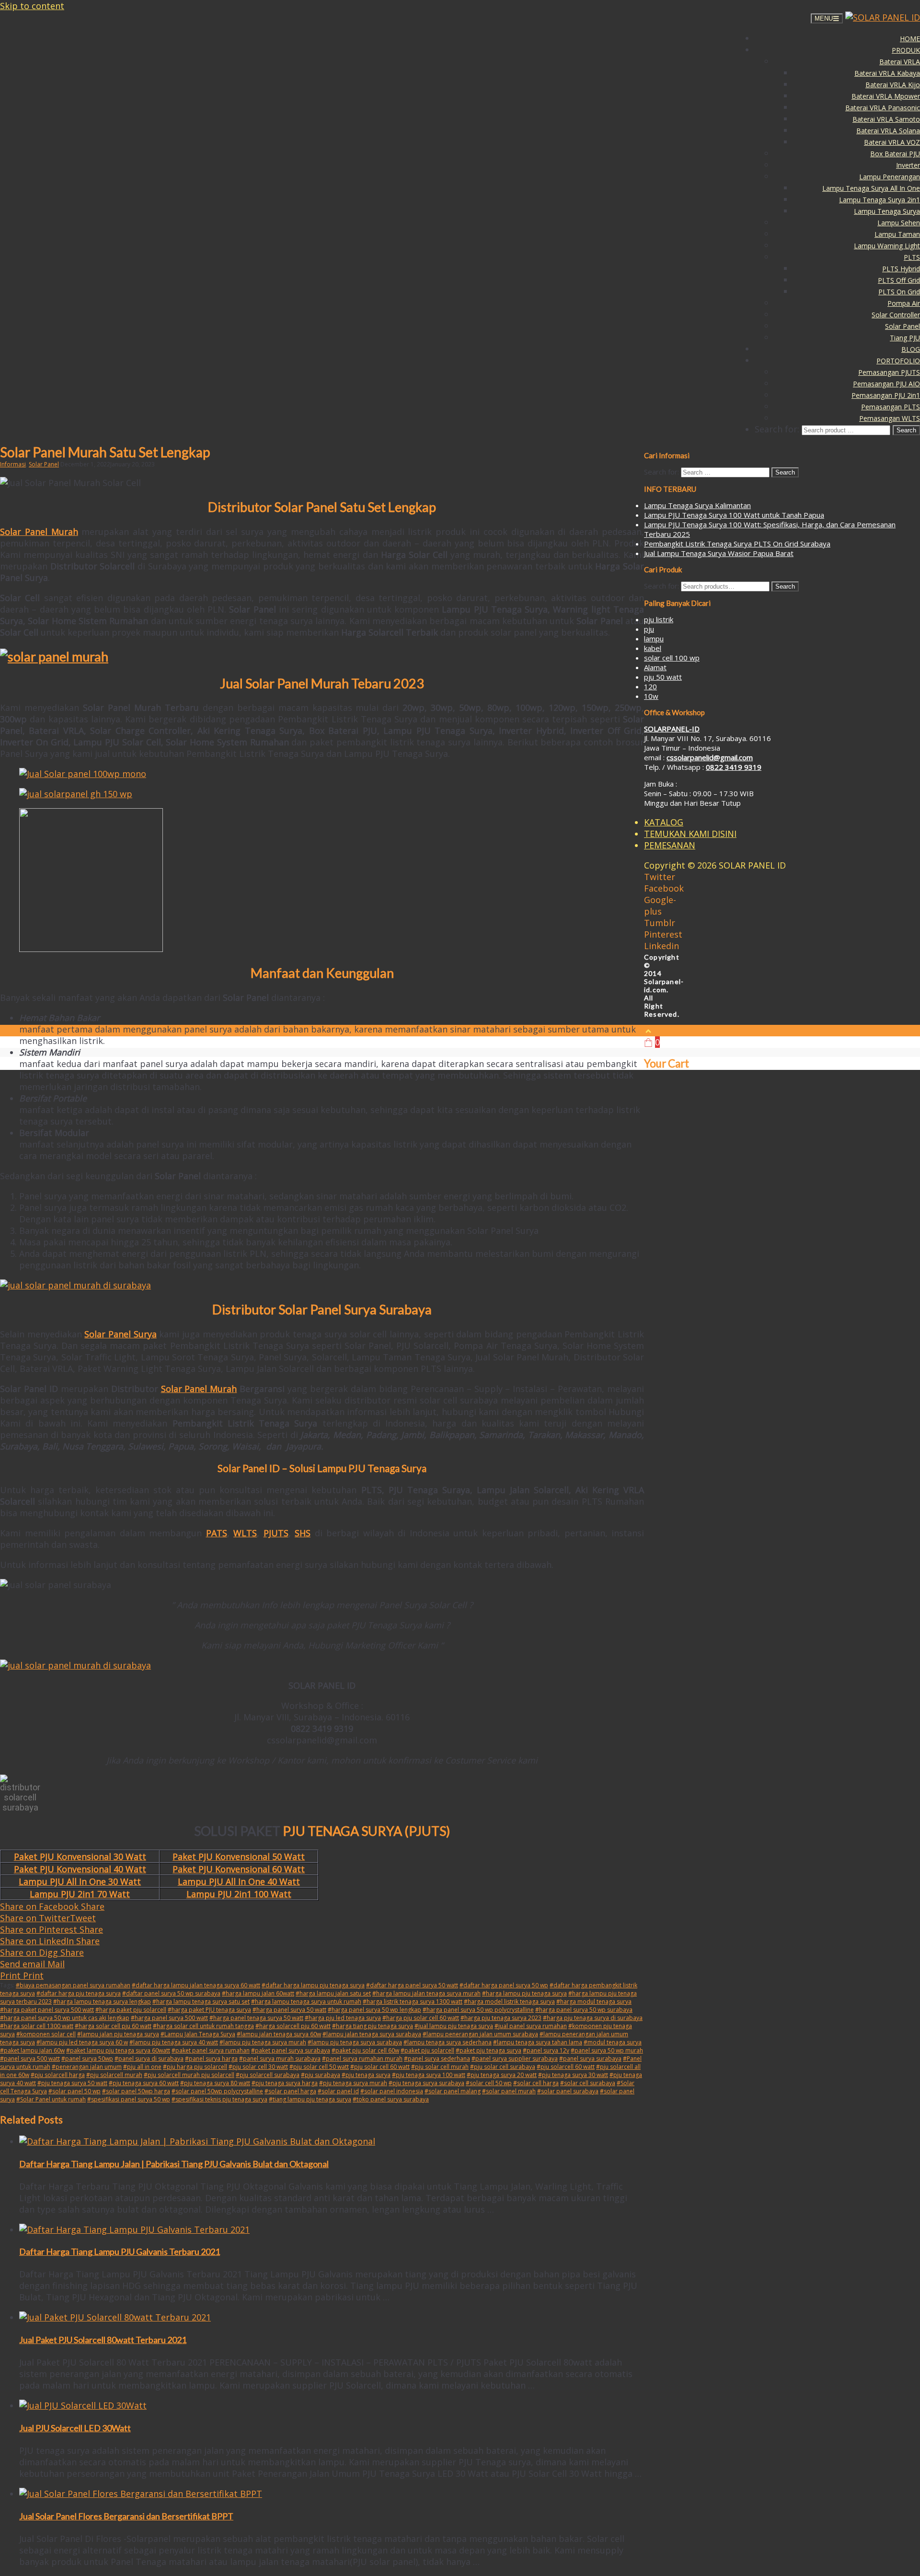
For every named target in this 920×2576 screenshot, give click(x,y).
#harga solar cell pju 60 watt (113, 2026)
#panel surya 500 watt (30, 2059)
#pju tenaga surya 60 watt (144, 2083)
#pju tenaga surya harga (285, 2083)
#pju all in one (142, 2067)
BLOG (911, 349)
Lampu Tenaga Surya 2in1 (880, 200)
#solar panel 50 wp (75, 2091)
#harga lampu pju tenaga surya (524, 1993)
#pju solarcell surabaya (268, 2075)
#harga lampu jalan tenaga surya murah (426, 1993)
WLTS (245, 1533)
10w (651, 696)
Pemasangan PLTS (891, 407)
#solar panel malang (453, 2091)
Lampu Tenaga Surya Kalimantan (697, 505)
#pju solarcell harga (58, 2075)
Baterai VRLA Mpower (886, 96)
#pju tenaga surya (366, 2075)
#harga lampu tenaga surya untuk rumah (306, 2002)
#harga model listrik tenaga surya (509, 2002)
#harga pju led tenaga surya (343, 2018)
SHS (303, 1533)
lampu (654, 638)
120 (650, 686)
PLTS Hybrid (901, 269)
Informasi (13, 464)
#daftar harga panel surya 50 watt (412, 1985)
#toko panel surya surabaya (391, 2099)
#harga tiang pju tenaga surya (373, 2026)
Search (785, 586)
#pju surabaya (321, 2075)
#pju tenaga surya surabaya (426, 2083)
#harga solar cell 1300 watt (37, 2026)
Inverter (908, 165)
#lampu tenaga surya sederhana (448, 2042)
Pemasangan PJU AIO (886, 384)
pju (649, 629)
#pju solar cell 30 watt (258, 2067)
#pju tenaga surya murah (353, 2083)
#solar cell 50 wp (489, 2083)
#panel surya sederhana (437, 2059)
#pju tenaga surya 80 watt (215, 2083)
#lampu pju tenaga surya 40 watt (174, 2042)
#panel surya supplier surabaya (515, 2059)
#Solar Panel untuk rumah (51, 2099)
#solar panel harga (290, 2091)
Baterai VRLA (900, 62)
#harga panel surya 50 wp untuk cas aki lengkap (65, 2018)
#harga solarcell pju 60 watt (293, 2026)
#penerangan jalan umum (87, 2067)
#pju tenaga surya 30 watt (573, 2075)
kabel (653, 648)
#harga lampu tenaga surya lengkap (102, 2002)
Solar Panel (903, 326)
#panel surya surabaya (590, 2059)
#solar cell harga (536, 2083)
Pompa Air (904, 303)
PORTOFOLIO (898, 361)
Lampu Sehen (899, 223)
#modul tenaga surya (613, 2042)
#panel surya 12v (546, 2050)
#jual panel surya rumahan (531, 2026)
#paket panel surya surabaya (291, 2050)
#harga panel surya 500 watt (169, 2018)
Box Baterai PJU (895, 154)
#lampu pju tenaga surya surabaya (355, 2042)
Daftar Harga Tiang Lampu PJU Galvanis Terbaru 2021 (120, 2251)
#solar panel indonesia (392, 2091)
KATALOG (664, 822)
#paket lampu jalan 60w (32, 2050)
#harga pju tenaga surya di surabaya (593, 2018)
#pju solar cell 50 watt (319, 2067)
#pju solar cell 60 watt (380, 2067)
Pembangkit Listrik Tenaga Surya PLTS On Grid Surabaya (737, 544)
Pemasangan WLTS (890, 418)
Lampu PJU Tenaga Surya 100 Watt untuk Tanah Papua (734, 515)
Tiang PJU (905, 338)
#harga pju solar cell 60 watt (421, 2018)
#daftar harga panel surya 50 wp (504, 1985)
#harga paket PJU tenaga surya (209, 2010)
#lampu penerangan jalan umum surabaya (480, 2034)
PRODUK (906, 50)
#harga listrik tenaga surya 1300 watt (413, 2002)
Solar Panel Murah (39, 532)
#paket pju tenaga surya (489, 2050)
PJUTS (276, 1533)
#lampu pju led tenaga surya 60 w (82, 2042)
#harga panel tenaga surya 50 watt (256, 2018)
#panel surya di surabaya (149, 2059)
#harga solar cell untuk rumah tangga (203, 2026)
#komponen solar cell (46, 2034)
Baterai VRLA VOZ (892, 142)
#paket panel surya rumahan (211, 2050)
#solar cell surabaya (588, 2083)
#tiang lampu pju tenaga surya (310, 2099)
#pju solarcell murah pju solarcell (189, 2075)
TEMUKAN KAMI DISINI (690, 834)
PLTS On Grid (899, 292)
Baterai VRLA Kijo (893, 85)
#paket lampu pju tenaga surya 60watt (118, 2050)
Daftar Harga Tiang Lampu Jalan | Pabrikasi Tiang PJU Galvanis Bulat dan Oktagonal (174, 2164)
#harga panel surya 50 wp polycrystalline (478, 2010)
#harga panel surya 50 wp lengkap (374, 2010)
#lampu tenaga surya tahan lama (538, 2042)
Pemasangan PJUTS (889, 372)
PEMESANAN (670, 845)
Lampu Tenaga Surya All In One (871, 188)
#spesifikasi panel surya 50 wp (129, 2099)
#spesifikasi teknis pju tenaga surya (219, 2099)
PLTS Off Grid (899, 280)
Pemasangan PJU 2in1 (886, 395)
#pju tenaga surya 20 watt (502, 2075)
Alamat (655, 667)
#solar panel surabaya (568, 2091)
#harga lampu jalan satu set (333, 1993)
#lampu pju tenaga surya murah (263, 2042)
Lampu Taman (897, 234)
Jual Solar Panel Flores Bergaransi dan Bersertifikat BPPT (126, 2516)
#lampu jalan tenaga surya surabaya (372, 2034)
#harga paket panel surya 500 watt (47, 2010)
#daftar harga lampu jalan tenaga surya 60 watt (196, 1985)
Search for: (661, 586)
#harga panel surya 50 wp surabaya (584, 2010)
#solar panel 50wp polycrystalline (217, 2091)
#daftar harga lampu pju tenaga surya (313, 1985)
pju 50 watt (663, 677)
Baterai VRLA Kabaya (887, 73)
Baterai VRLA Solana (888, 131)
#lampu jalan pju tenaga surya (118, 2034)
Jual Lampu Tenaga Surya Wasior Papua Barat (719, 553)
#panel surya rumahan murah (362, 2059)
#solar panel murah (509, 2091)
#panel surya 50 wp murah (607, 2050)
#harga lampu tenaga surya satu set (201, 2002)
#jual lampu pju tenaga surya (454, 2026)
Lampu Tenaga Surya (887, 211)
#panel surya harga (211, 2059)
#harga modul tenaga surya (594, 2002)
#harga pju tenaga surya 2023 (501, 2018)
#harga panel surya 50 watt (289, 2010)
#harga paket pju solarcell (131, 2010)
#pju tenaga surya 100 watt (429, 2075)
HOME (910, 39)
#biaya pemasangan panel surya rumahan (73, 1985)
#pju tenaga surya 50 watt (72, 2083)
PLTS (912, 257)
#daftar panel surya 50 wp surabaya (171, 1993)
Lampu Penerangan (890, 177)
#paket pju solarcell (427, 2050)
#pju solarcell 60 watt (566, 2067)
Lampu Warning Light (887, 246)
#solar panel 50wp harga (136, 2091)
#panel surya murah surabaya (280, 2059)
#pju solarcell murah (114, 2075)
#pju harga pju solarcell (195, 2067)
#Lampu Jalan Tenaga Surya (198, 2034)
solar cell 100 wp (672, 658)
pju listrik (659, 619)
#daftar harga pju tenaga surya (79, 1993)
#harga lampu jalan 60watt (258, 1993)
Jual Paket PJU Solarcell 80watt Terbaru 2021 (103, 2340)
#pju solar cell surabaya (503, 2067)
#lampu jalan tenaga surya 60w (279, 2034)
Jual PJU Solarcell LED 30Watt (75, 2428)
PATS (217, 1533)
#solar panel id (338, 2091)
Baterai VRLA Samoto (886, 119)
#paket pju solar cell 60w (365, 2050)
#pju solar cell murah (440, 2067)
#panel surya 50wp (87, 2059)
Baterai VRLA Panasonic (883, 108)
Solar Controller (896, 315)
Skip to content (32, 6)
